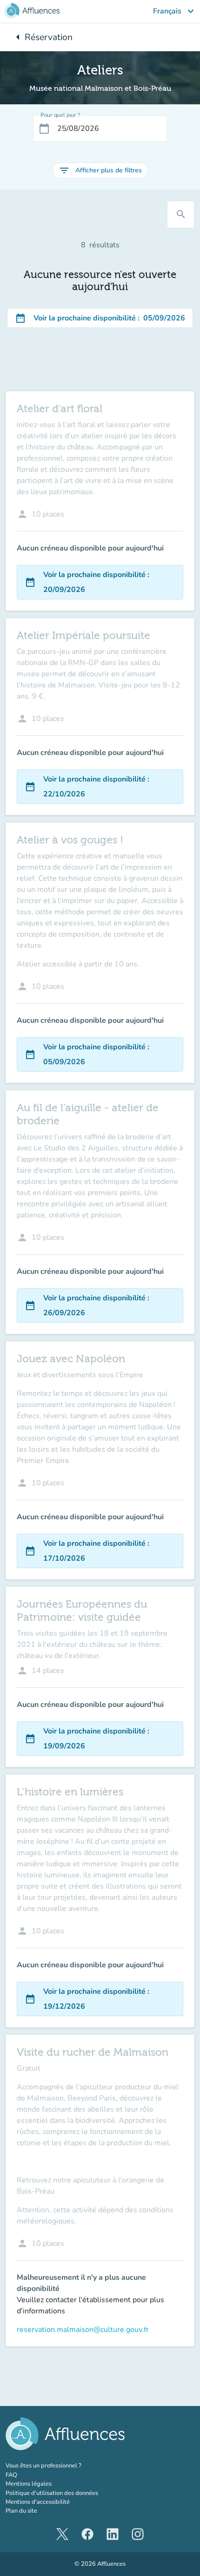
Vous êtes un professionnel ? (64, 2466)
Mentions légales (29, 2484)
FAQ (11, 2475)
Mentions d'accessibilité (38, 2502)
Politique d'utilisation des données (52, 2493)
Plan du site (21, 2511)
